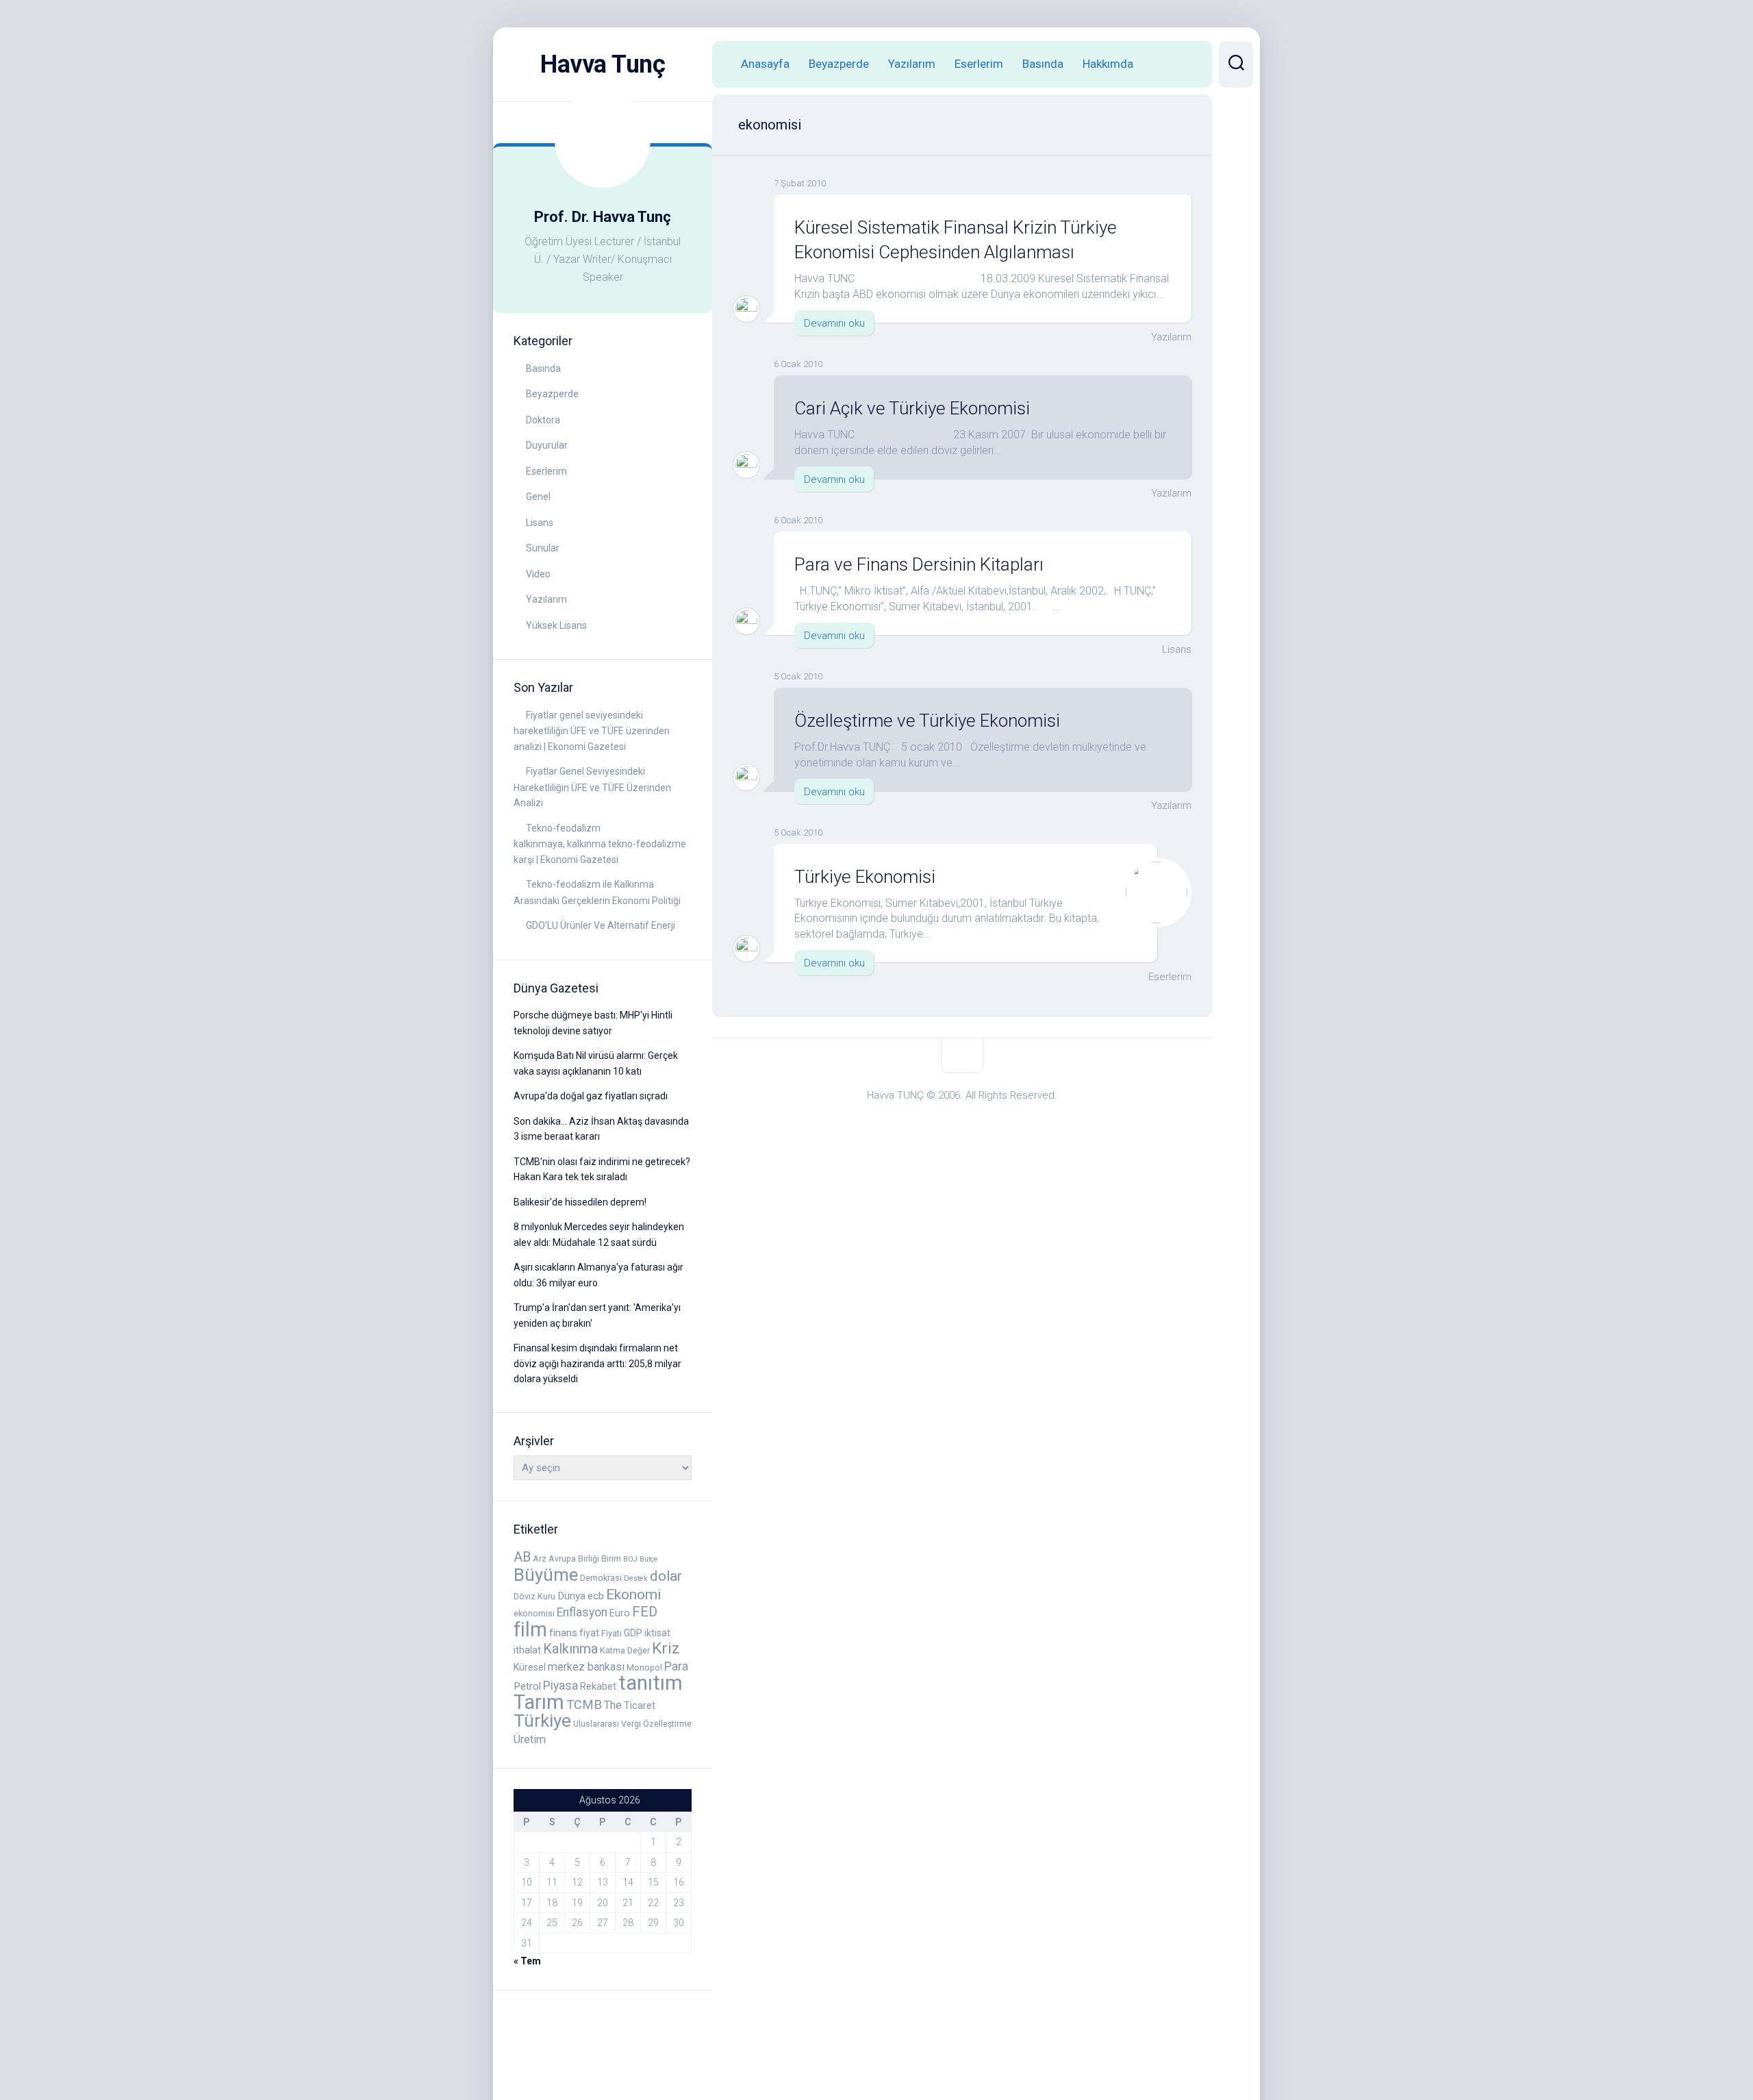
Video (538, 574)
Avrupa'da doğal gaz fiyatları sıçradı (591, 1096)
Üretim (530, 1739)
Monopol (644, 1667)
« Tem (527, 1961)
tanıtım (651, 1683)
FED (645, 1612)
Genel (538, 497)
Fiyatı (611, 1633)
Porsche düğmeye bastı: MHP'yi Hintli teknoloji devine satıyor (593, 1023)
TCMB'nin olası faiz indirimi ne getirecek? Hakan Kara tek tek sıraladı (602, 1170)
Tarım (539, 1702)
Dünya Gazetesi (556, 988)
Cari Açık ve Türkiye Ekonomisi (912, 408)
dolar (666, 1576)
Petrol (527, 1686)
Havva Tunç (603, 64)
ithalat (527, 1650)
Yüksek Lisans (556, 625)
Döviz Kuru (534, 1596)
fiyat (589, 1633)
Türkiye (542, 1721)
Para (676, 1666)
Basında (543, 368)
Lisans (540, 523)
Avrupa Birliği (574, 1559)
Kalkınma (570, 1649)
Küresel (530, 1667)
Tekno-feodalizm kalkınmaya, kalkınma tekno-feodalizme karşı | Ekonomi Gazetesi (600, 844)
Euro (620, 1613)
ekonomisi (534, 1613)
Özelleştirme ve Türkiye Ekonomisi (927, 721)
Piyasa (560, 1686)
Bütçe (649, 1559)
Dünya (571, 1596)
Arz (540, 1559)
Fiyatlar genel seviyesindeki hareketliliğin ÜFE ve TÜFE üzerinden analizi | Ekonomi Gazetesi (592, 731)
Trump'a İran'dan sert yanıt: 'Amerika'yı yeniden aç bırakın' (597, 1315)
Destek (636, 1578)
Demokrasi (601, 1578)
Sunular (543, 548)
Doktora (543, 420)
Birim (611, 1559)
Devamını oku (834, 323)
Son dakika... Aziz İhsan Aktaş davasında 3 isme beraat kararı (601, 1129)
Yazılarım (546, 599)
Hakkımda (1108, 64)
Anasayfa (765, 64)
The (613, 1705)
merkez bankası (586, 1667)
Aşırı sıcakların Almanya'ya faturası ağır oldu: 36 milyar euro (598, 1275)
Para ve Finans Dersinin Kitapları (919, 564)
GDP (633, 1633)
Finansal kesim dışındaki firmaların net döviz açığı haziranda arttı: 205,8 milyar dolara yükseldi (597, 1363)
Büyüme (546, 1575)
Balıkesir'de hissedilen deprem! (580, 1202)
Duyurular (547, 445)
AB (522, 1557)
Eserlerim (546, 471)
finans (563, 1633)
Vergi (631, 1724)
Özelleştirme (667, 1724)
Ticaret (640, 1705)
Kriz (666, 1648)
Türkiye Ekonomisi (865, 877)
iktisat (657, 1633)
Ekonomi (633, 1595)
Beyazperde (552, 394)
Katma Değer (625, 1650)
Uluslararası (596, 1724)
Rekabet (598, 1686)
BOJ (630, 1559)
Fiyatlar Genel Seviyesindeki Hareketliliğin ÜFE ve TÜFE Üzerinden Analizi (592, 787)
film (530, 1629)
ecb (596, 1596)
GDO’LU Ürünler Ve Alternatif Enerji (601, 925)
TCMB (584, 1704)
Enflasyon (582, 1612)
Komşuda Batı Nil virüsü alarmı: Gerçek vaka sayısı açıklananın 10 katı (596, 1063)
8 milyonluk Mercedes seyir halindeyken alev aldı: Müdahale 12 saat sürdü (599, 1235)
